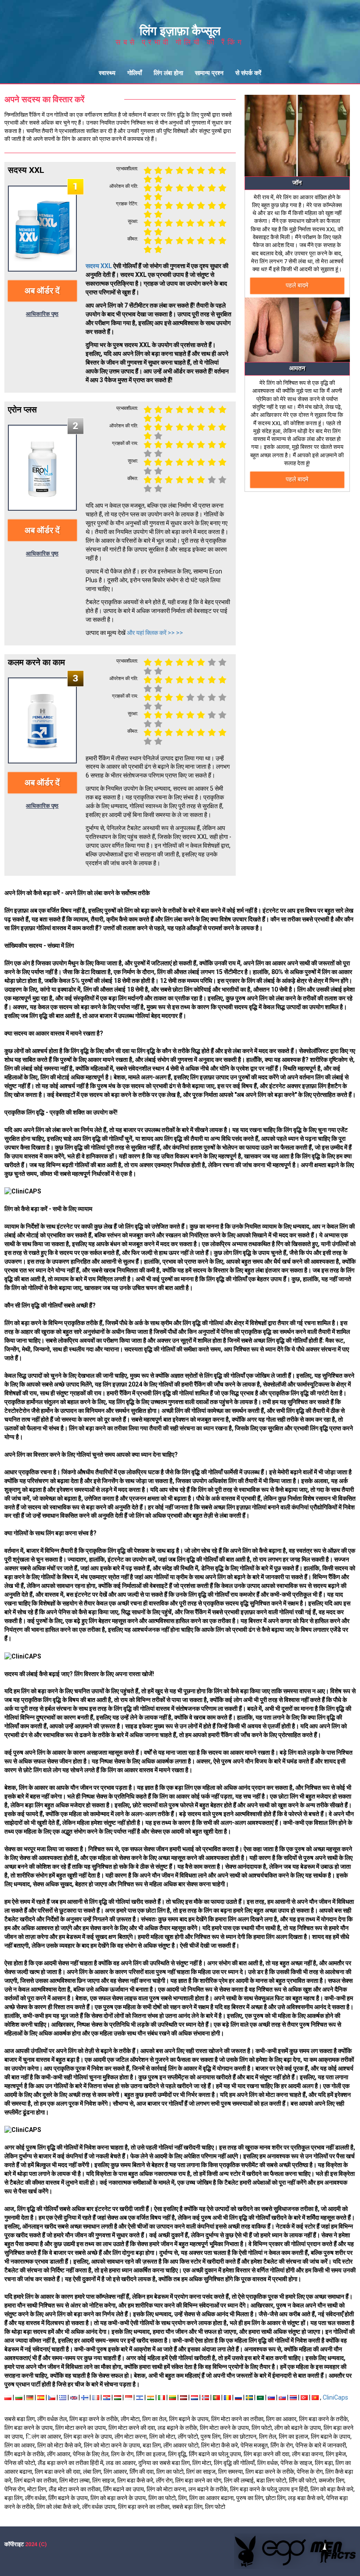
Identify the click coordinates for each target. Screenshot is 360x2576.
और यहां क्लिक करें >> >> (155, 633)
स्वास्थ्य (107, 73)
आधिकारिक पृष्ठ (42, 314)
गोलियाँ (135, 73)
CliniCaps (335, 2397)
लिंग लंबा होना (168, 73)
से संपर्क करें (248, 73)
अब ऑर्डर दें (42, 291)
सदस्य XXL (99, 266)
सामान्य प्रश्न (209, 73)
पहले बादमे (297, 285)
